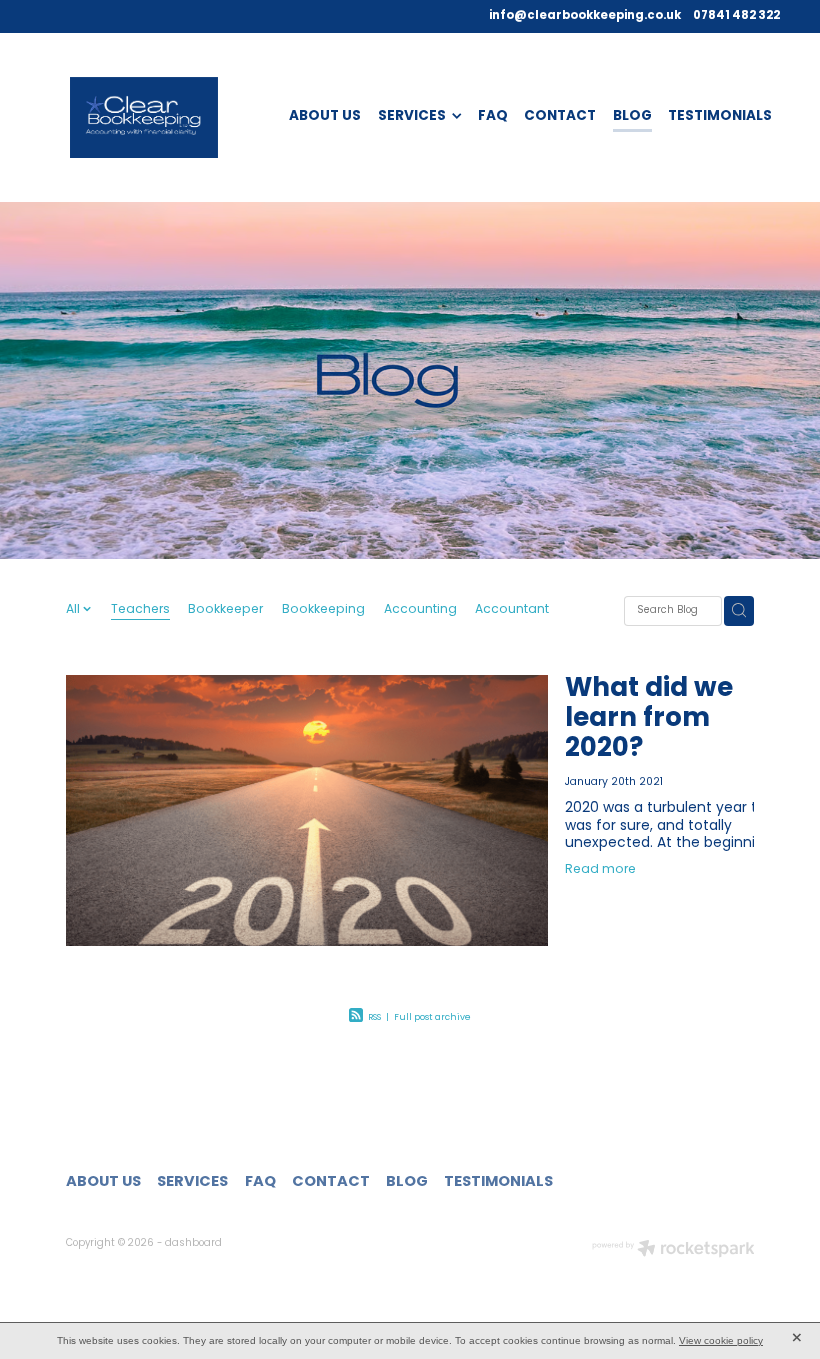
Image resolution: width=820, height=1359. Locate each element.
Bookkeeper (225, 610)
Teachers (140, 610)
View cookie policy (721, 1340)
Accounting (420, 610)
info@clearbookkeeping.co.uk (585, 16)
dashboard (193, 1244)
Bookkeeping (323, 610)
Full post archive (432, 1017)
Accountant (512, 610)
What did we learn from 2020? (649, 719)
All (74, 610)
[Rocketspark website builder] (673, 1251)
